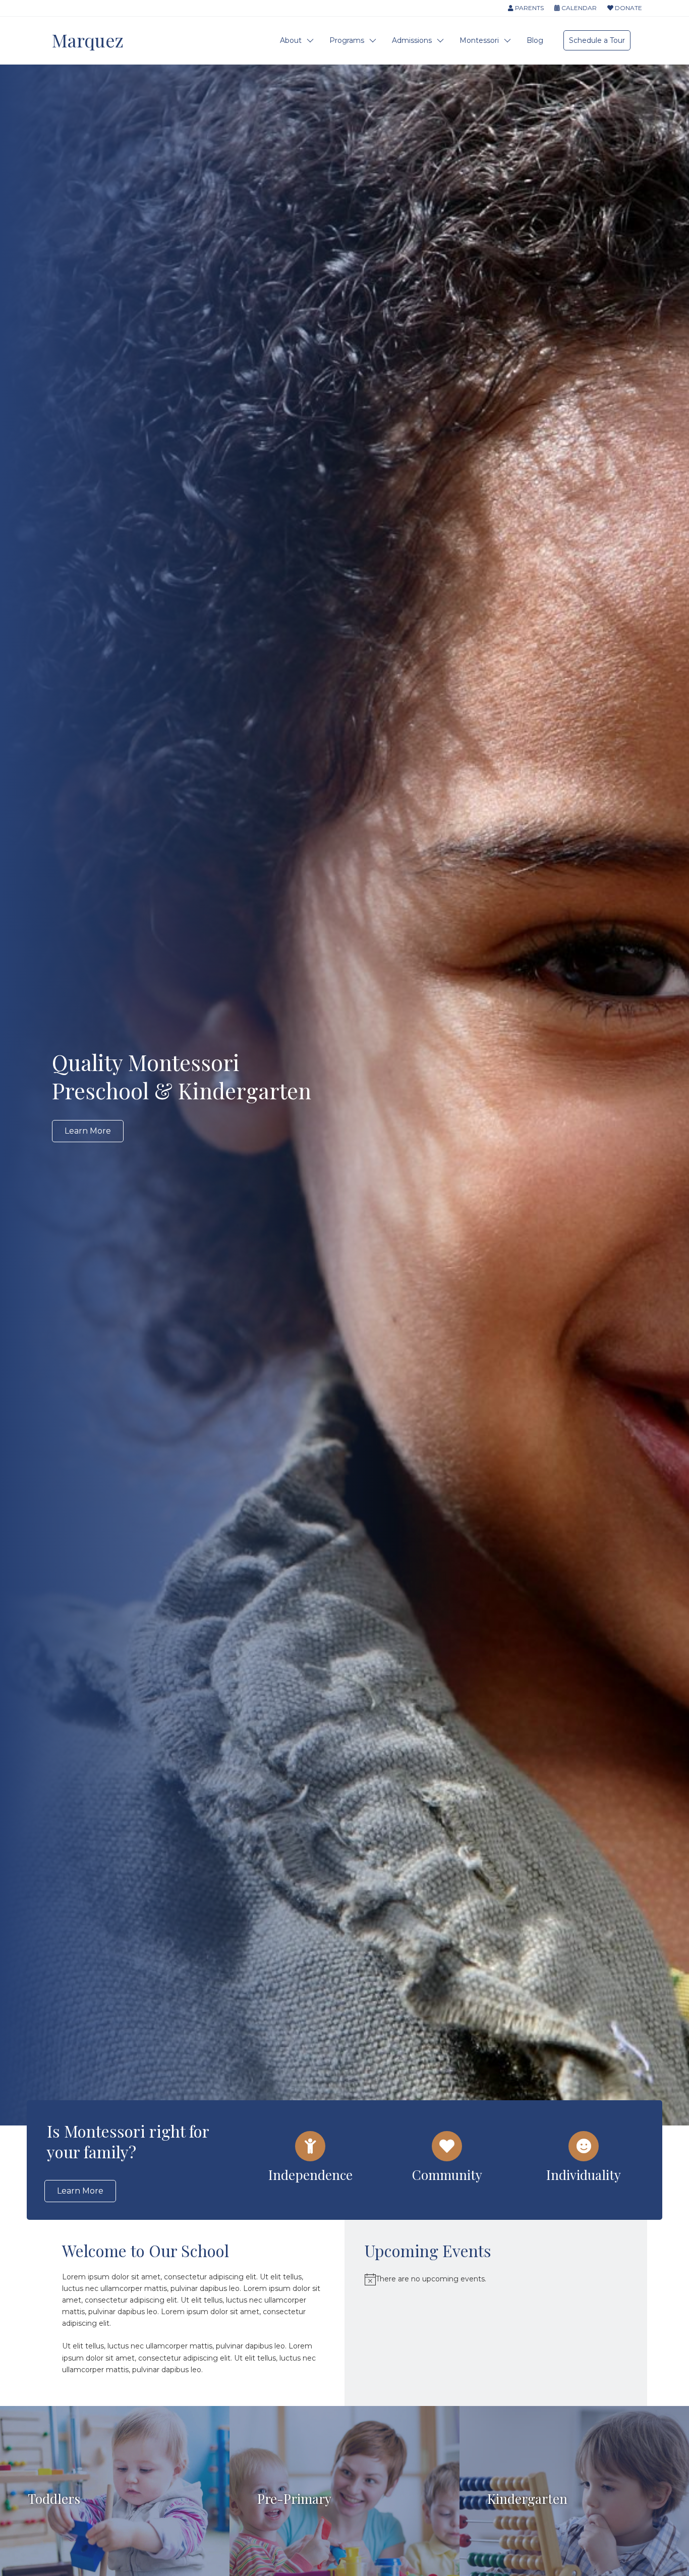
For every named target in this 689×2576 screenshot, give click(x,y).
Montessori (479, 40)
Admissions (412, 40)
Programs (347, 40)
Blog (535, 40)
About (291, 40)
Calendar (578, 8)
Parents (529, 8)
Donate (628, 8)
